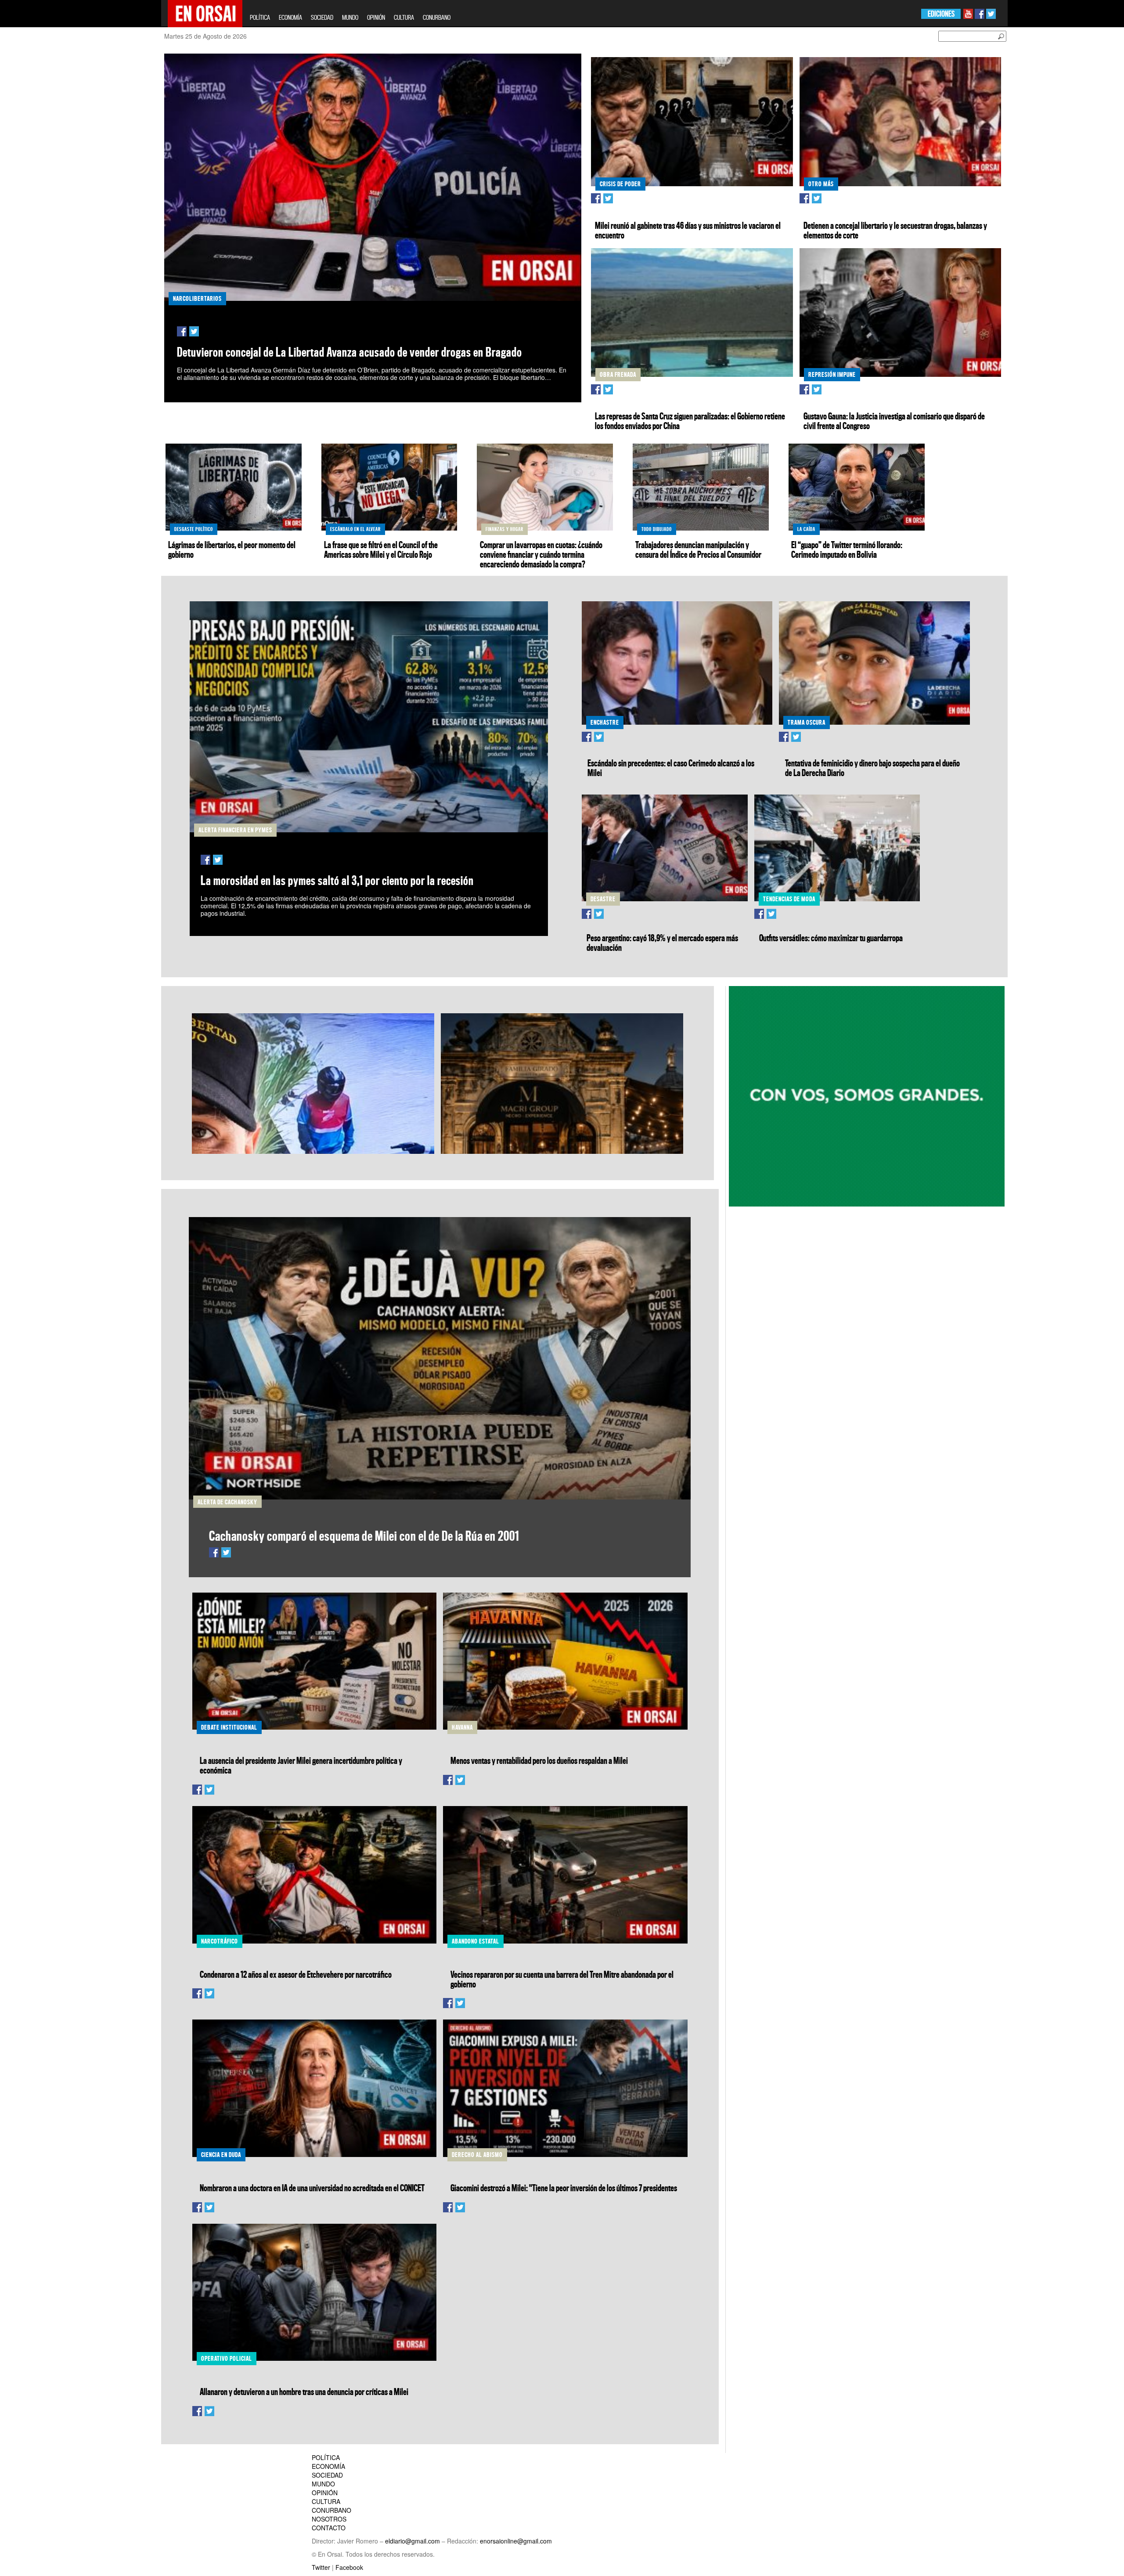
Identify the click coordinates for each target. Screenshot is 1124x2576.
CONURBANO (437, 17)
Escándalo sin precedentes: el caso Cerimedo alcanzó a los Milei (671, 768)
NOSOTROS (329, 2519)
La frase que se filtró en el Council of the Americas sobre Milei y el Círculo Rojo (381, 549)
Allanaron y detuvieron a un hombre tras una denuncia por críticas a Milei (304, 2392)
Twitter (321, 2567)
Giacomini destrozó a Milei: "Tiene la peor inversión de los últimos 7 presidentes (564, 2188)
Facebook (349, 2567)
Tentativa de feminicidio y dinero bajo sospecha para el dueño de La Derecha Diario (872, 768)
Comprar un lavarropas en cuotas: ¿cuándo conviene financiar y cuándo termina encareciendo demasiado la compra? (541, 554)
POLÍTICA (260, 17)
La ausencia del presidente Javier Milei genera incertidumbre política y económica (301, 1765)
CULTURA (404, 17)
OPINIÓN (376, 17)
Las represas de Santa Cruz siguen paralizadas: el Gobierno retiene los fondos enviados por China (690, 421)
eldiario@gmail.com (412, 2541)
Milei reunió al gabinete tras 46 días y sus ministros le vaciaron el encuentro (688, 230)
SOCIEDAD (322, 17)
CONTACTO (329, 2528)
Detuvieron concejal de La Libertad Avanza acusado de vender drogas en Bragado (349, 352)
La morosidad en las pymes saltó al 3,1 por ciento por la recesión (337, 880)
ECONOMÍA (290, 17)
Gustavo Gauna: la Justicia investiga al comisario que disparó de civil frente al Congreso (894, 421)
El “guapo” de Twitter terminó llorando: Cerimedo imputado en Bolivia (847, 549)
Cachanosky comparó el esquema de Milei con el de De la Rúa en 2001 (364, 1536)
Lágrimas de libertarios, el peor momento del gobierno (232, 549)
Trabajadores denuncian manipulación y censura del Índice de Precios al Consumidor (698, 549)
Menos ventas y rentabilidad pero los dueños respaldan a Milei (539, 1760)
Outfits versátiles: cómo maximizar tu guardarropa (831, 938)
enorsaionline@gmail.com (516, 2541)
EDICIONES (941, 14)
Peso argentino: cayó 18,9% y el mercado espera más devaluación (662, 943)
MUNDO (350, 17)
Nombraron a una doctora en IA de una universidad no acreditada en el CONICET (312, 2188)
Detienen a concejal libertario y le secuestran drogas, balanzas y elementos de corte (895, 230)
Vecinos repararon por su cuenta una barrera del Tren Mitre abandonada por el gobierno (562, 1979)
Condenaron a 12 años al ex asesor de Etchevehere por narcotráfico (296, 1974)
